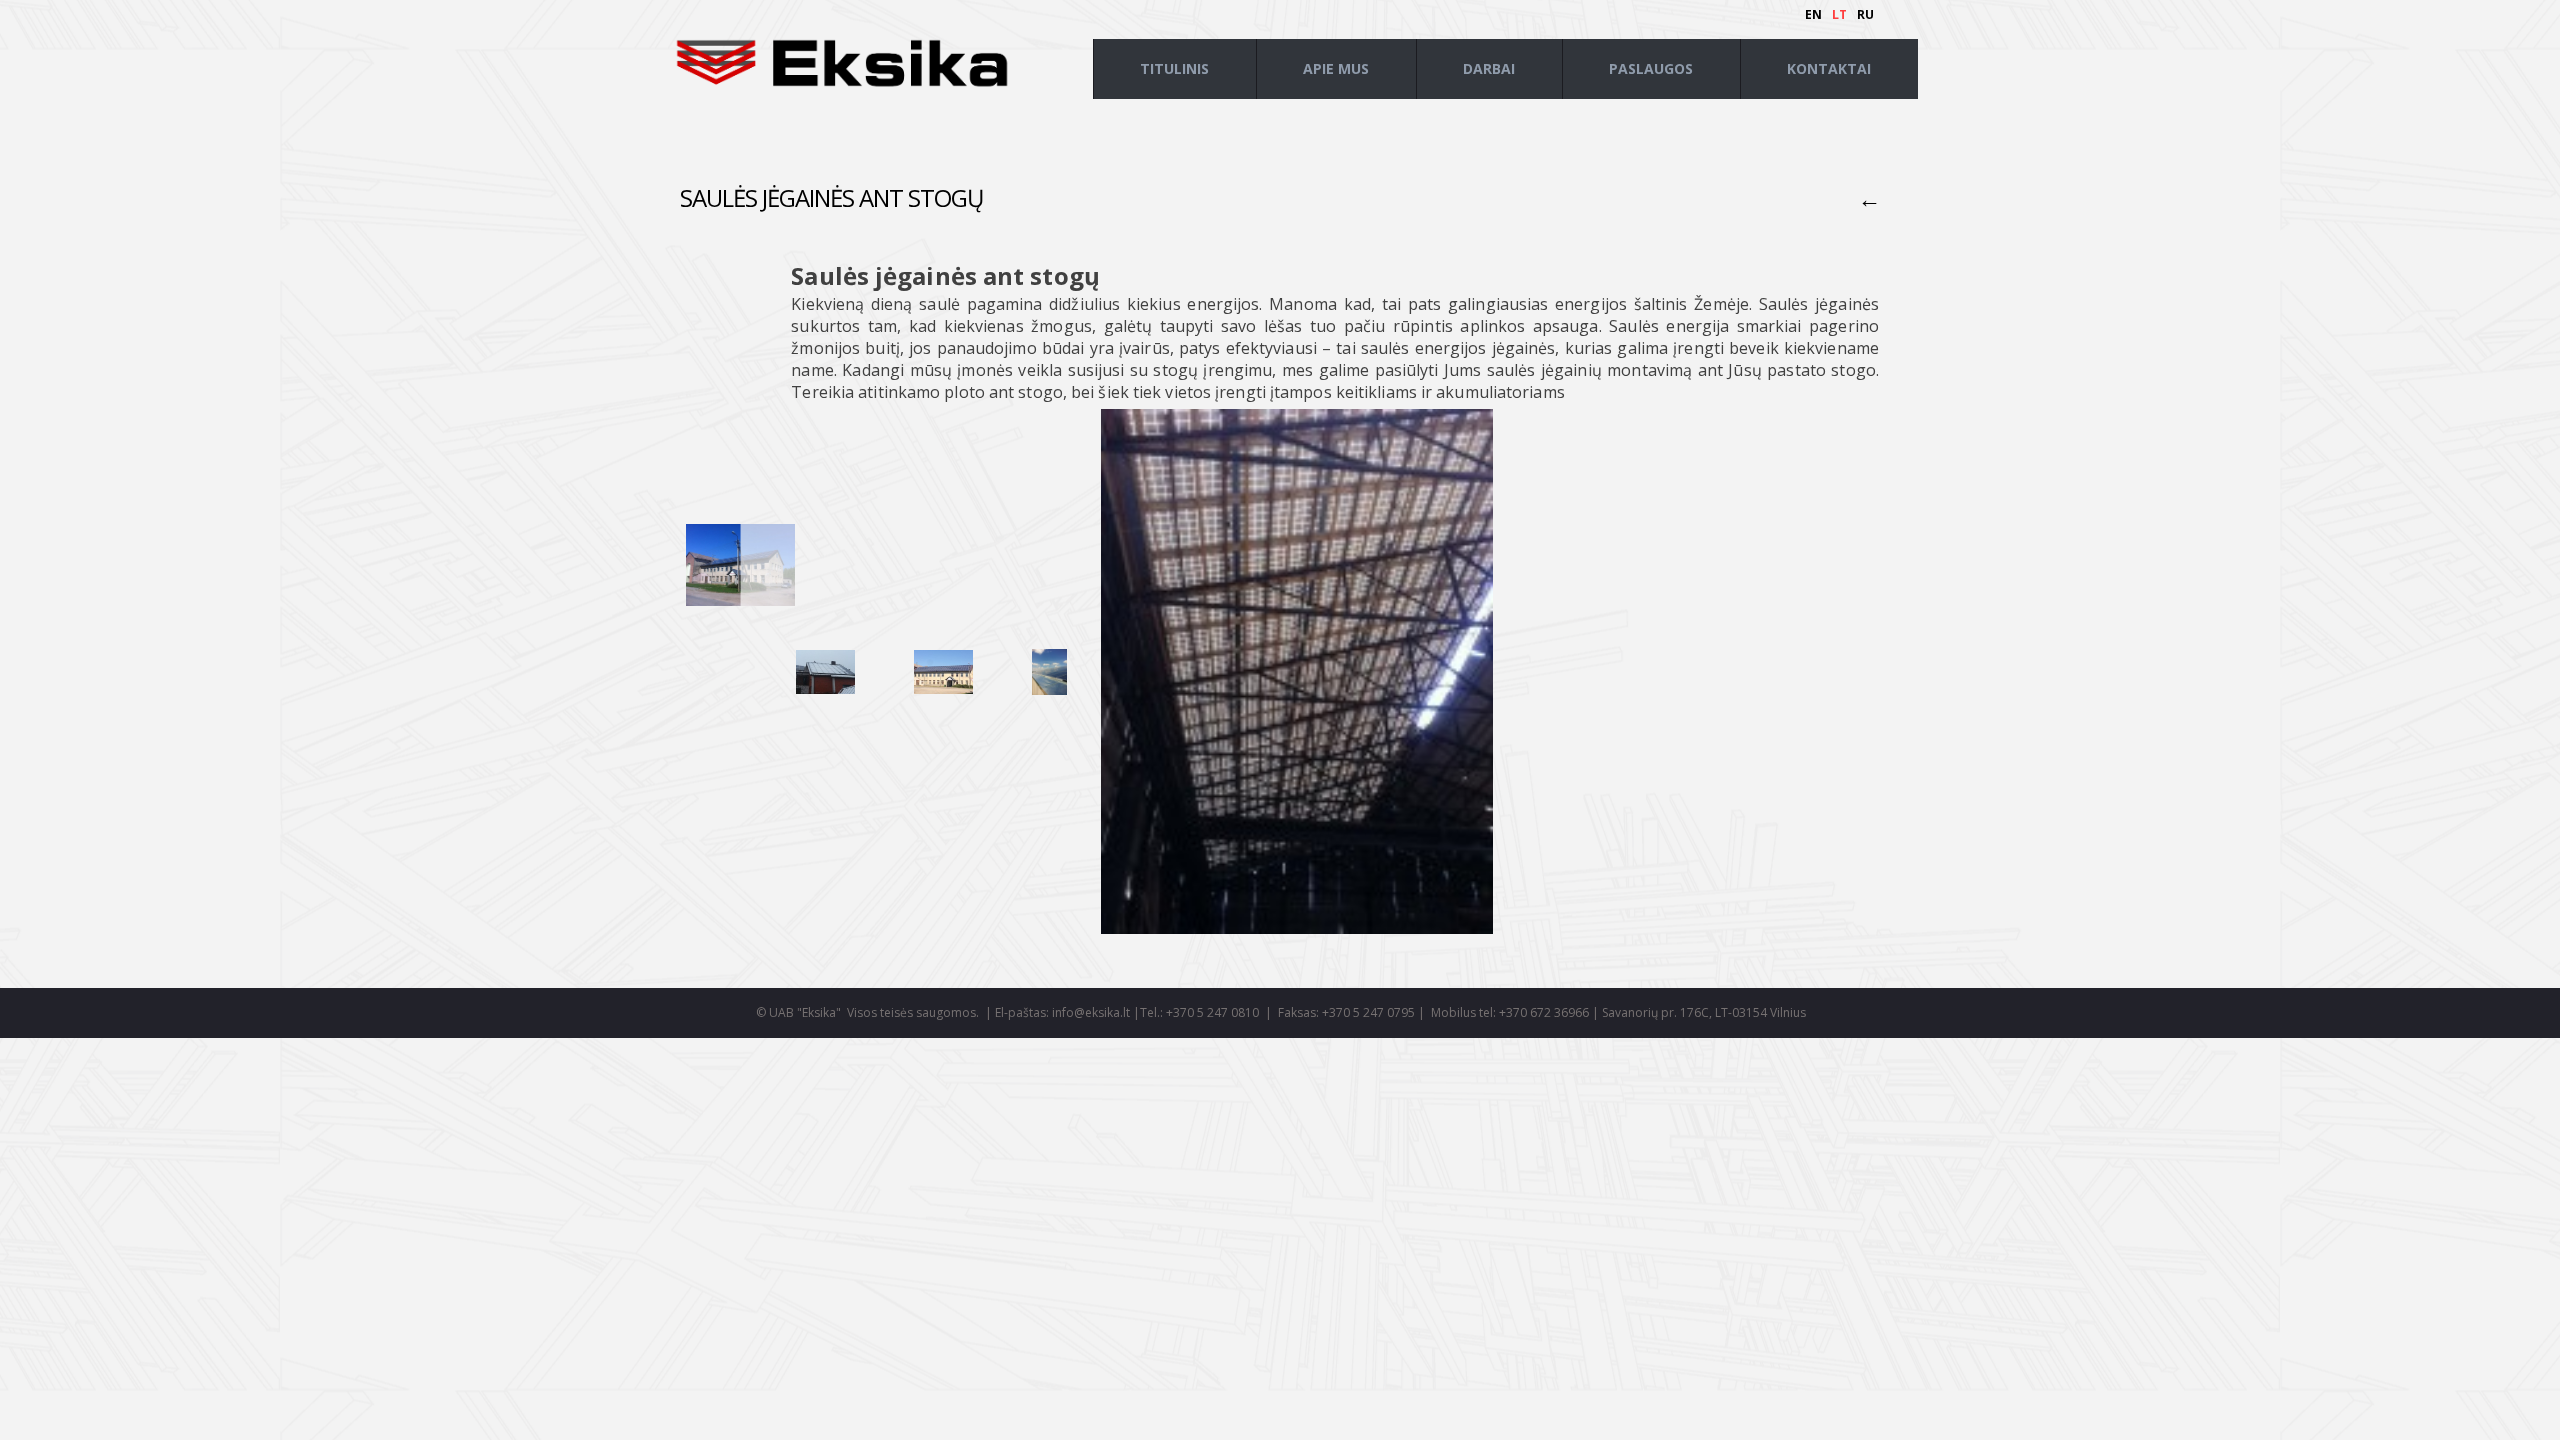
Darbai (1489, 68)
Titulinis (1174, 68)
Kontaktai (1829, 68)
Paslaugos (1651, 68)
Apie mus (1336, 68)
